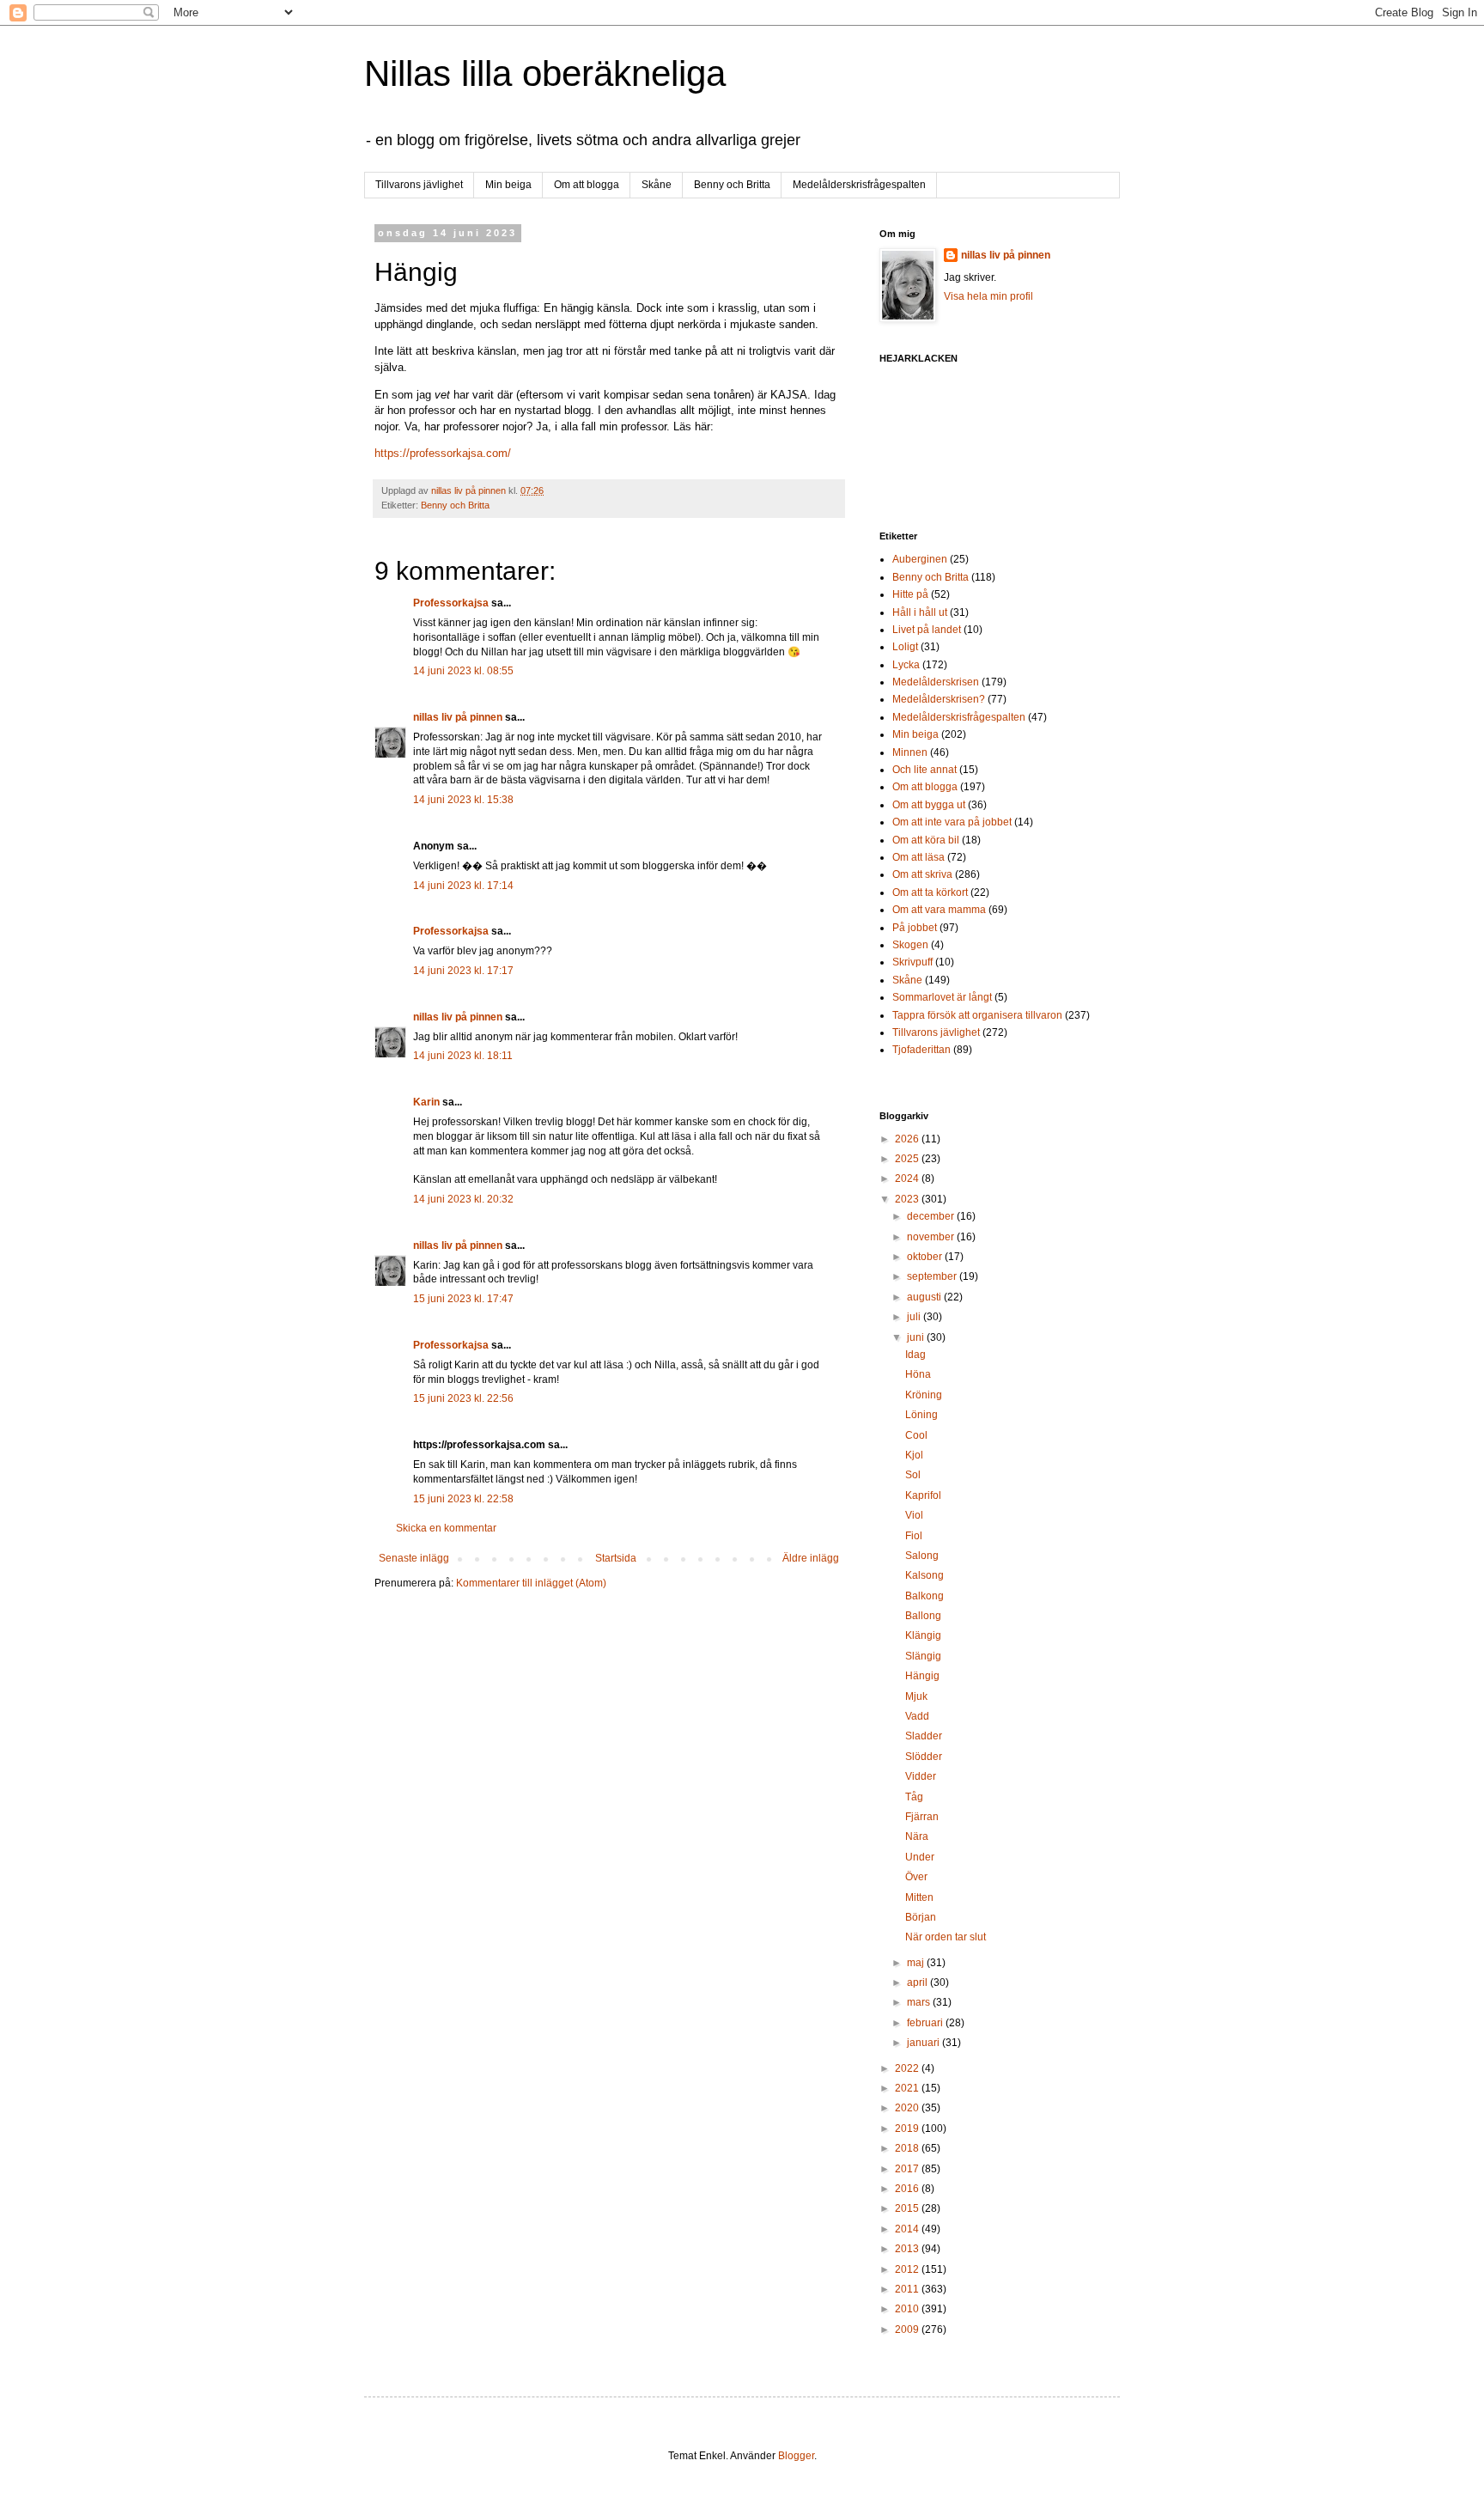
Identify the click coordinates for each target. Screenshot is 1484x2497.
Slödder (924, 1757)
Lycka (906, 665)
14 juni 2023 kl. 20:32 (463, 1199)
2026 (908, 1139)
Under (920, 1857)
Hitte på (910, 594)
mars (920, 2002)
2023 (908, 1199)
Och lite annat (924, 770)
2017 (908, 2169)
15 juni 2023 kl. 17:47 (463, 1299)
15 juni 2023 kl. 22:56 (463, 1398)
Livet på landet (927, 630)
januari (924, 2043)
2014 (908, 2229)
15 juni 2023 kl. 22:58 (463, 1499)
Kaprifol (923, 1495)
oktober (926, 1257)
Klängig (923, 1635)
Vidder (921, 1776)
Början (921, 1917)
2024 (908, 1178)
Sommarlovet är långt (942, 997)
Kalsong (924, 1575)
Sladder (924, 1736)
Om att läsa (918, 857)
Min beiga (508, 185)
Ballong (923, 1616)
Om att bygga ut (929, 805)
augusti (925, 1297)
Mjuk (916, 1696)
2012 (908, 2269)
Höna (918, 1374)
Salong (922, 1556)
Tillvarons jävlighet (419, 185)
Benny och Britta (732, 185)
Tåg (914, 1797)
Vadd (917, 1716)
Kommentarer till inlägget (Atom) (531, 1583)
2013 (908, 2249)
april (918, 1982)
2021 (908, 2088)
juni (917, 1337)
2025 (908, 1159)
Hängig (922, 1676)
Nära (917, 1836)
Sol (913, 1475)
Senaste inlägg (414, 1558)
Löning (921, 1415)
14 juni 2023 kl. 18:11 (463, 1056)
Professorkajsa (451, 603)
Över (916, 1877)
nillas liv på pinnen (458, 717)
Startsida (616, 1558)
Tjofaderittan (921, 1050)
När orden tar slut (946, 1937)
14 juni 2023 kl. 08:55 (463, 671)
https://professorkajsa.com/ (443, 453)
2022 (908, 2068)
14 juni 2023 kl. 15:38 (463, 800)
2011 (908, 2289)
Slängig (923, 1656)
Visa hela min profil (988, 296)
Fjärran (922, 1817)
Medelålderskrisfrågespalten (859, 185)
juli (915, 1317)
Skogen (910, 945)
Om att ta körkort (930, 892)
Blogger (796, 2456)
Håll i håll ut (920, 612)
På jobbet (915, 928)
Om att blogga (587, 185)
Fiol (914, 1536)
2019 (908, 2129)
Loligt (905, 647)
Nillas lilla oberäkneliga (545, 73)
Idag (915, 1355)
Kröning (924, 1395)
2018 (908, 2148)
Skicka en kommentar (446, 1528)
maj (917, 1963)
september (933, 1276)
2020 (908, 2108)
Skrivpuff (912, 962)
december (932, 1216)
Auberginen (920, 559)
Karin (426, 1102)
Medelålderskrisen (936, 682)
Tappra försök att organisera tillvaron (977, 1015)
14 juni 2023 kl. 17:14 (463, 886)
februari (926, 2023)
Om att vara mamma (939, 910)
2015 (908, 2208)
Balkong (924, 1596)
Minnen (910, 752)
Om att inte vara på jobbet (952, 822)
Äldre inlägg (811, 1558)
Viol (914, 1515)
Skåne (657, 185)
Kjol (914, 1455)
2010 (908, 2309)
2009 (908, 2330)
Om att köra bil (926, 840)
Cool (916, 1435)
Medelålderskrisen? (939, 699)
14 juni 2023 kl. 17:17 (463, 971)
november (932, 1237)
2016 (908, 2189)
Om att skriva (922, 874)
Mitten (919, 1897)
